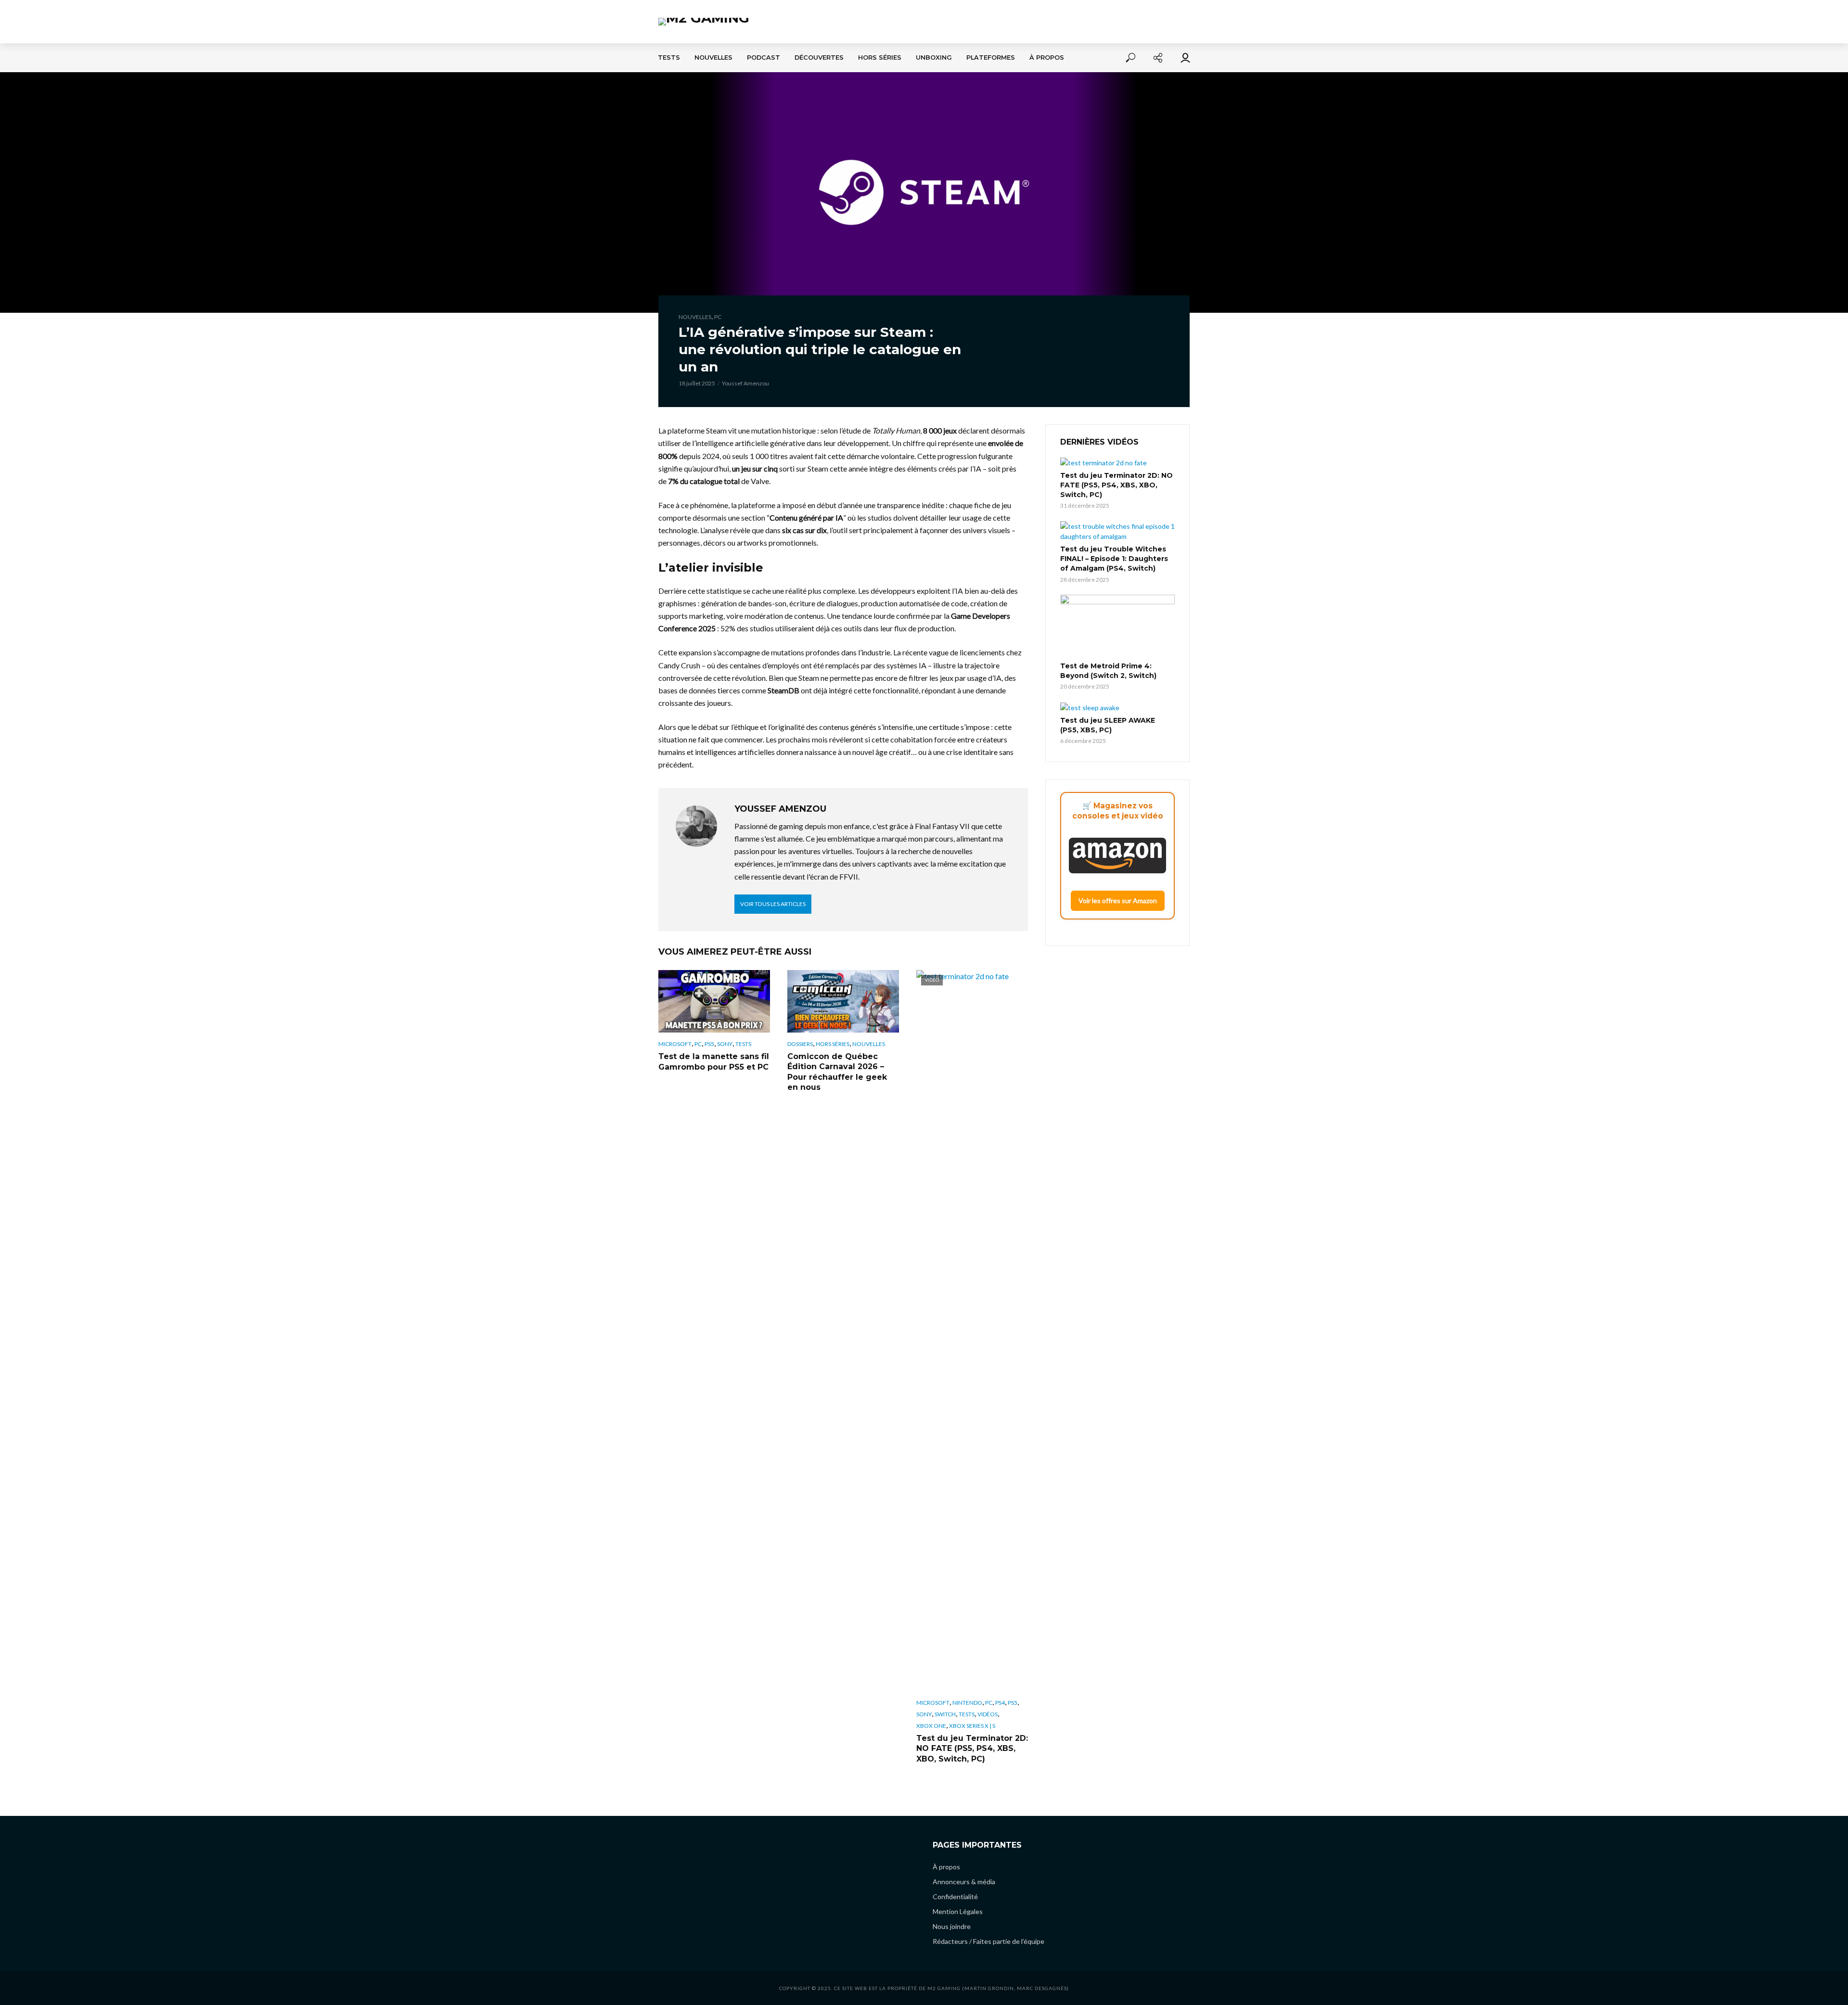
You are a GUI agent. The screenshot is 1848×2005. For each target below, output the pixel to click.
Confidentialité (955, 1896)
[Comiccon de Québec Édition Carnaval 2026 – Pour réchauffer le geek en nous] (843, 1001)
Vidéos (988, 1714)
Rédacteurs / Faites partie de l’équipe (988, 1941)
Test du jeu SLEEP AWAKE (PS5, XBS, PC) (1108, 725)
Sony (725, 1044)
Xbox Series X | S (972, 1726)
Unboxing (934, 57)
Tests (669, 57)
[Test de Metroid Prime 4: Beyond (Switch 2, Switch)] (1117, 627)
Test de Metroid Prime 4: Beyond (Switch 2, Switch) (1108, 671)
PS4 (1000, 1703)
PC (718, 317)
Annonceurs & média (964, 1882)
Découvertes (819, 57)
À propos (1047, 57)
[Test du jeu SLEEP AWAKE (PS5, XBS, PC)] (1117, 707)
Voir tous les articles (773, 904)
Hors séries (880, 57)
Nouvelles (713, 57)
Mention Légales (958, 1911)
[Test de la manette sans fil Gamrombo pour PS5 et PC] (714, 1001)
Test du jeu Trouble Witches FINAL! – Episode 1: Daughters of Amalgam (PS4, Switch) (1114, 559)
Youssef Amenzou (745, 383)
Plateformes (991, 57)
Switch (945, 1714)
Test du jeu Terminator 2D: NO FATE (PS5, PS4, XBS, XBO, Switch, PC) (972, 1749)
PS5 (709, 1044)
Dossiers (800, 1044)
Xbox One (931, 1726)
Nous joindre (952, 1926)
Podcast (764, 57)
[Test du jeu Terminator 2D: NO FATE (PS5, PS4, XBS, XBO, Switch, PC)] (1117, 463)
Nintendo (967, 1703)
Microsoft (675, 1044)
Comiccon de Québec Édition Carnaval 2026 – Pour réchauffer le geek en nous (837, 1072)
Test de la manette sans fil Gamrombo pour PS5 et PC (714, 1062)
